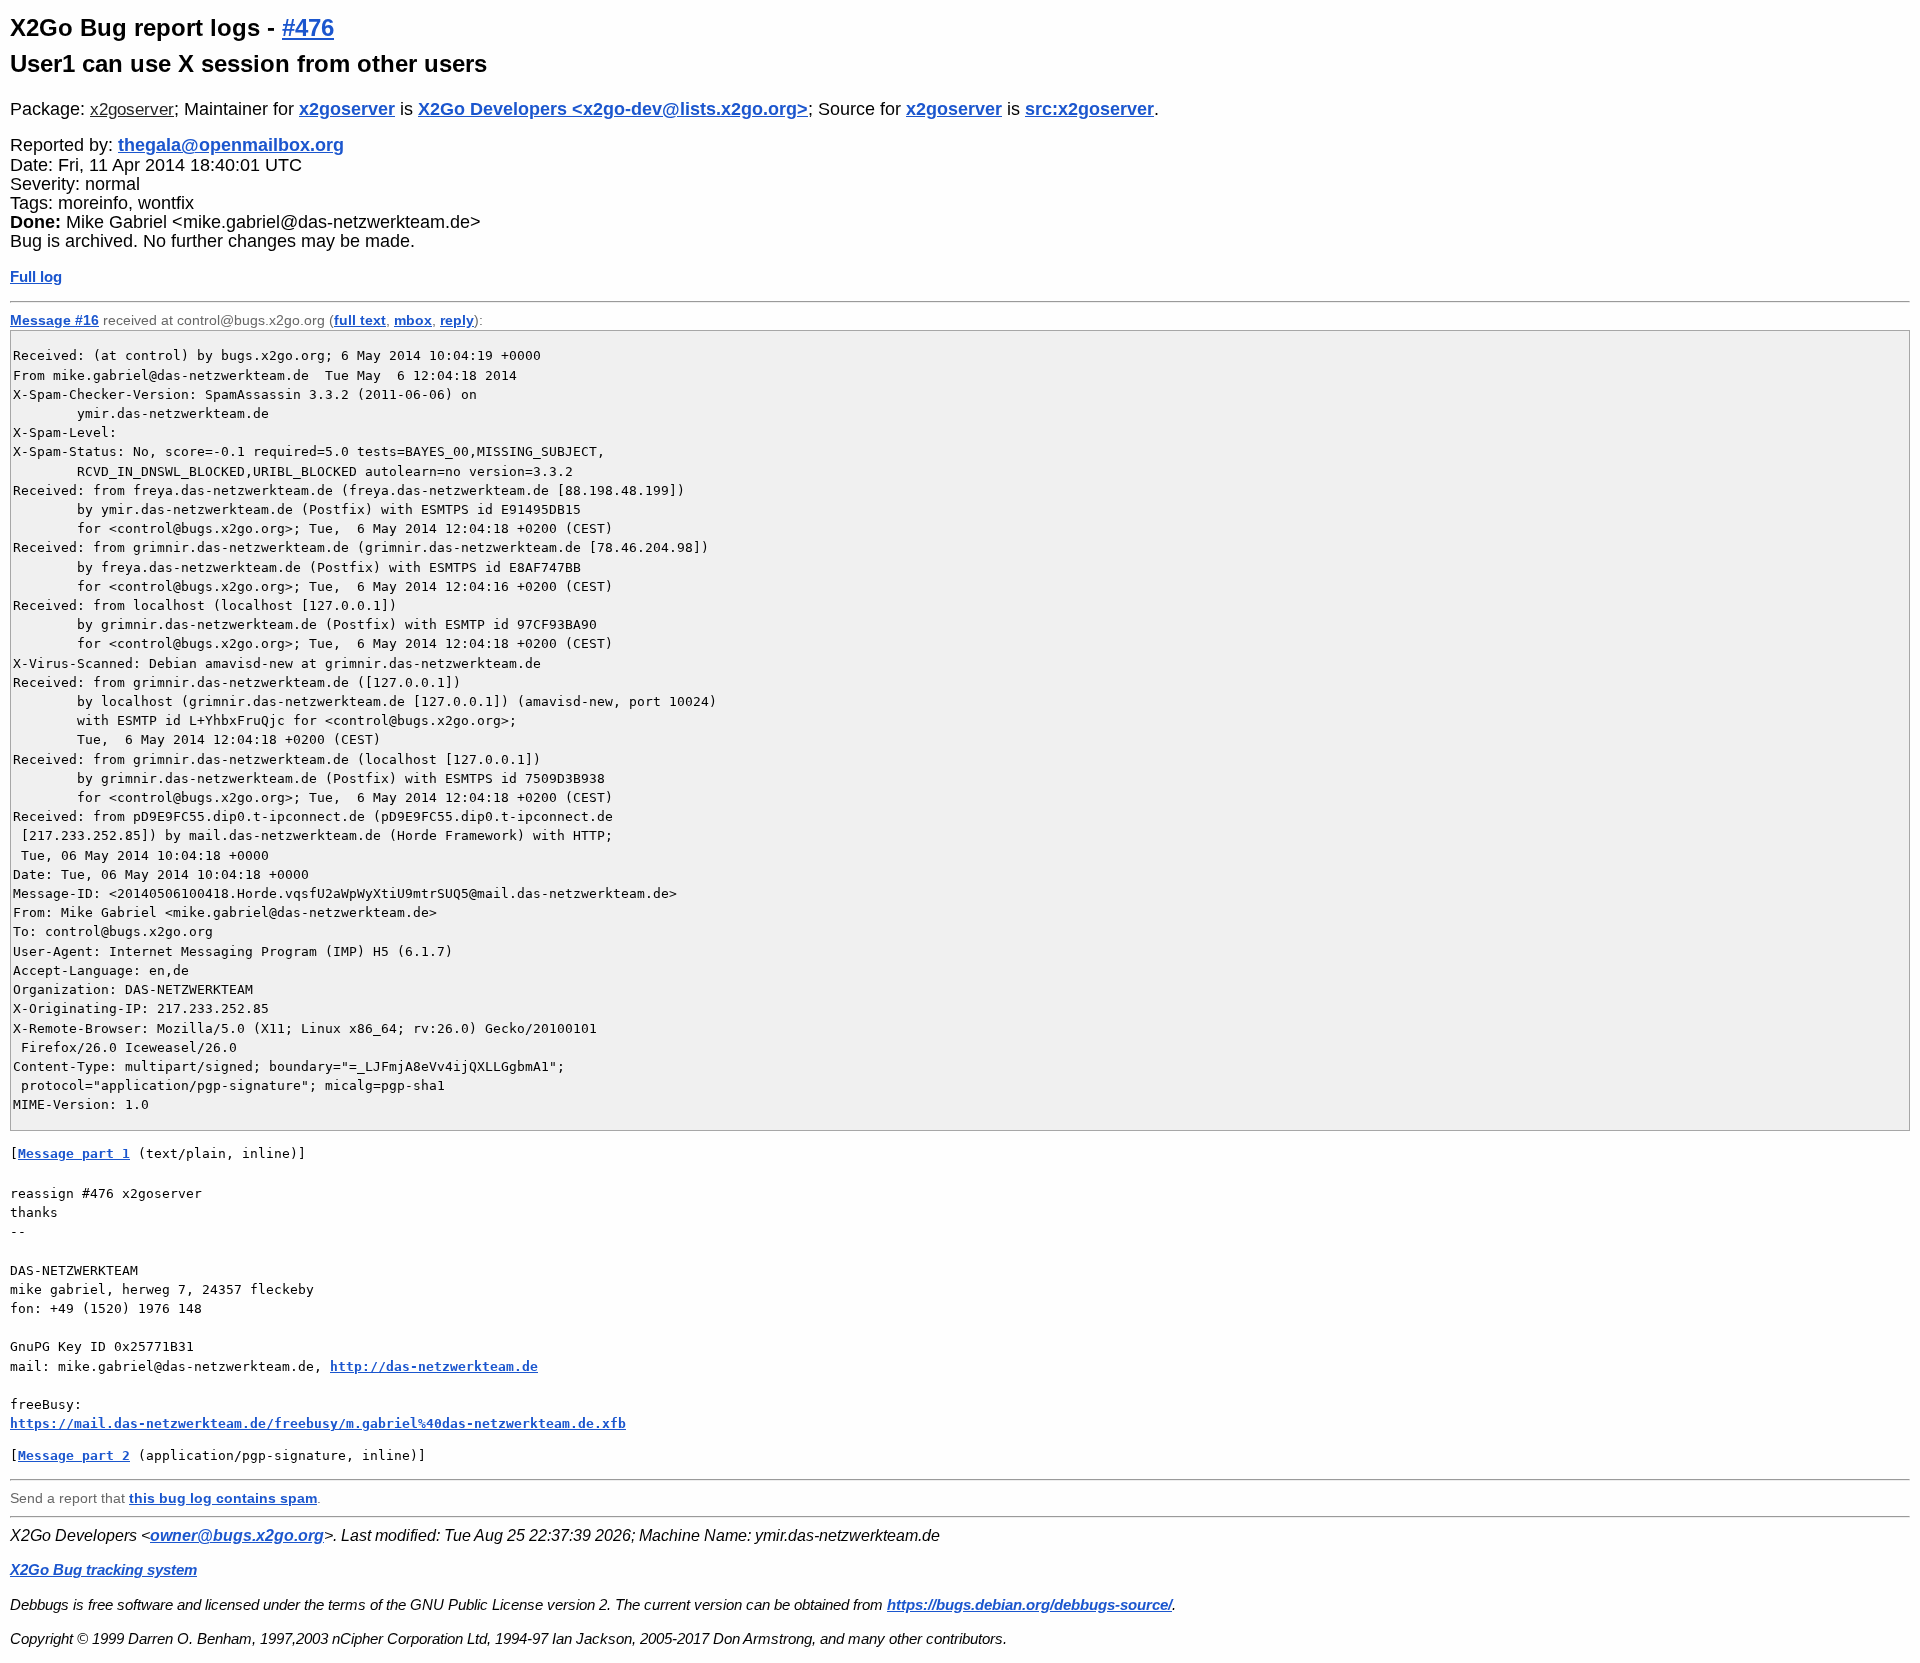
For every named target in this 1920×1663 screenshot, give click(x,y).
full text (360, 320)
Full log (36, 276)
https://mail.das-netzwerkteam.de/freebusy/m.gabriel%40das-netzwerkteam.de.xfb (318, 1423)
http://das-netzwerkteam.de (434, 1366)
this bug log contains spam (223, 1498)
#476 (308, 27)
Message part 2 (74, 1455)
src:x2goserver (1089, 109)
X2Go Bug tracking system (103, 1569)
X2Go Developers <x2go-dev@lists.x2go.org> (613, 109)
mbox (413, 320)
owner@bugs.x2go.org (237, 1535)
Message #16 (54, 320)
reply (457, 320)
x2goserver (132, 109)
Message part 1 (74, 1153)
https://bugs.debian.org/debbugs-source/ (1029, 1604)
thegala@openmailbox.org (231, 145)
